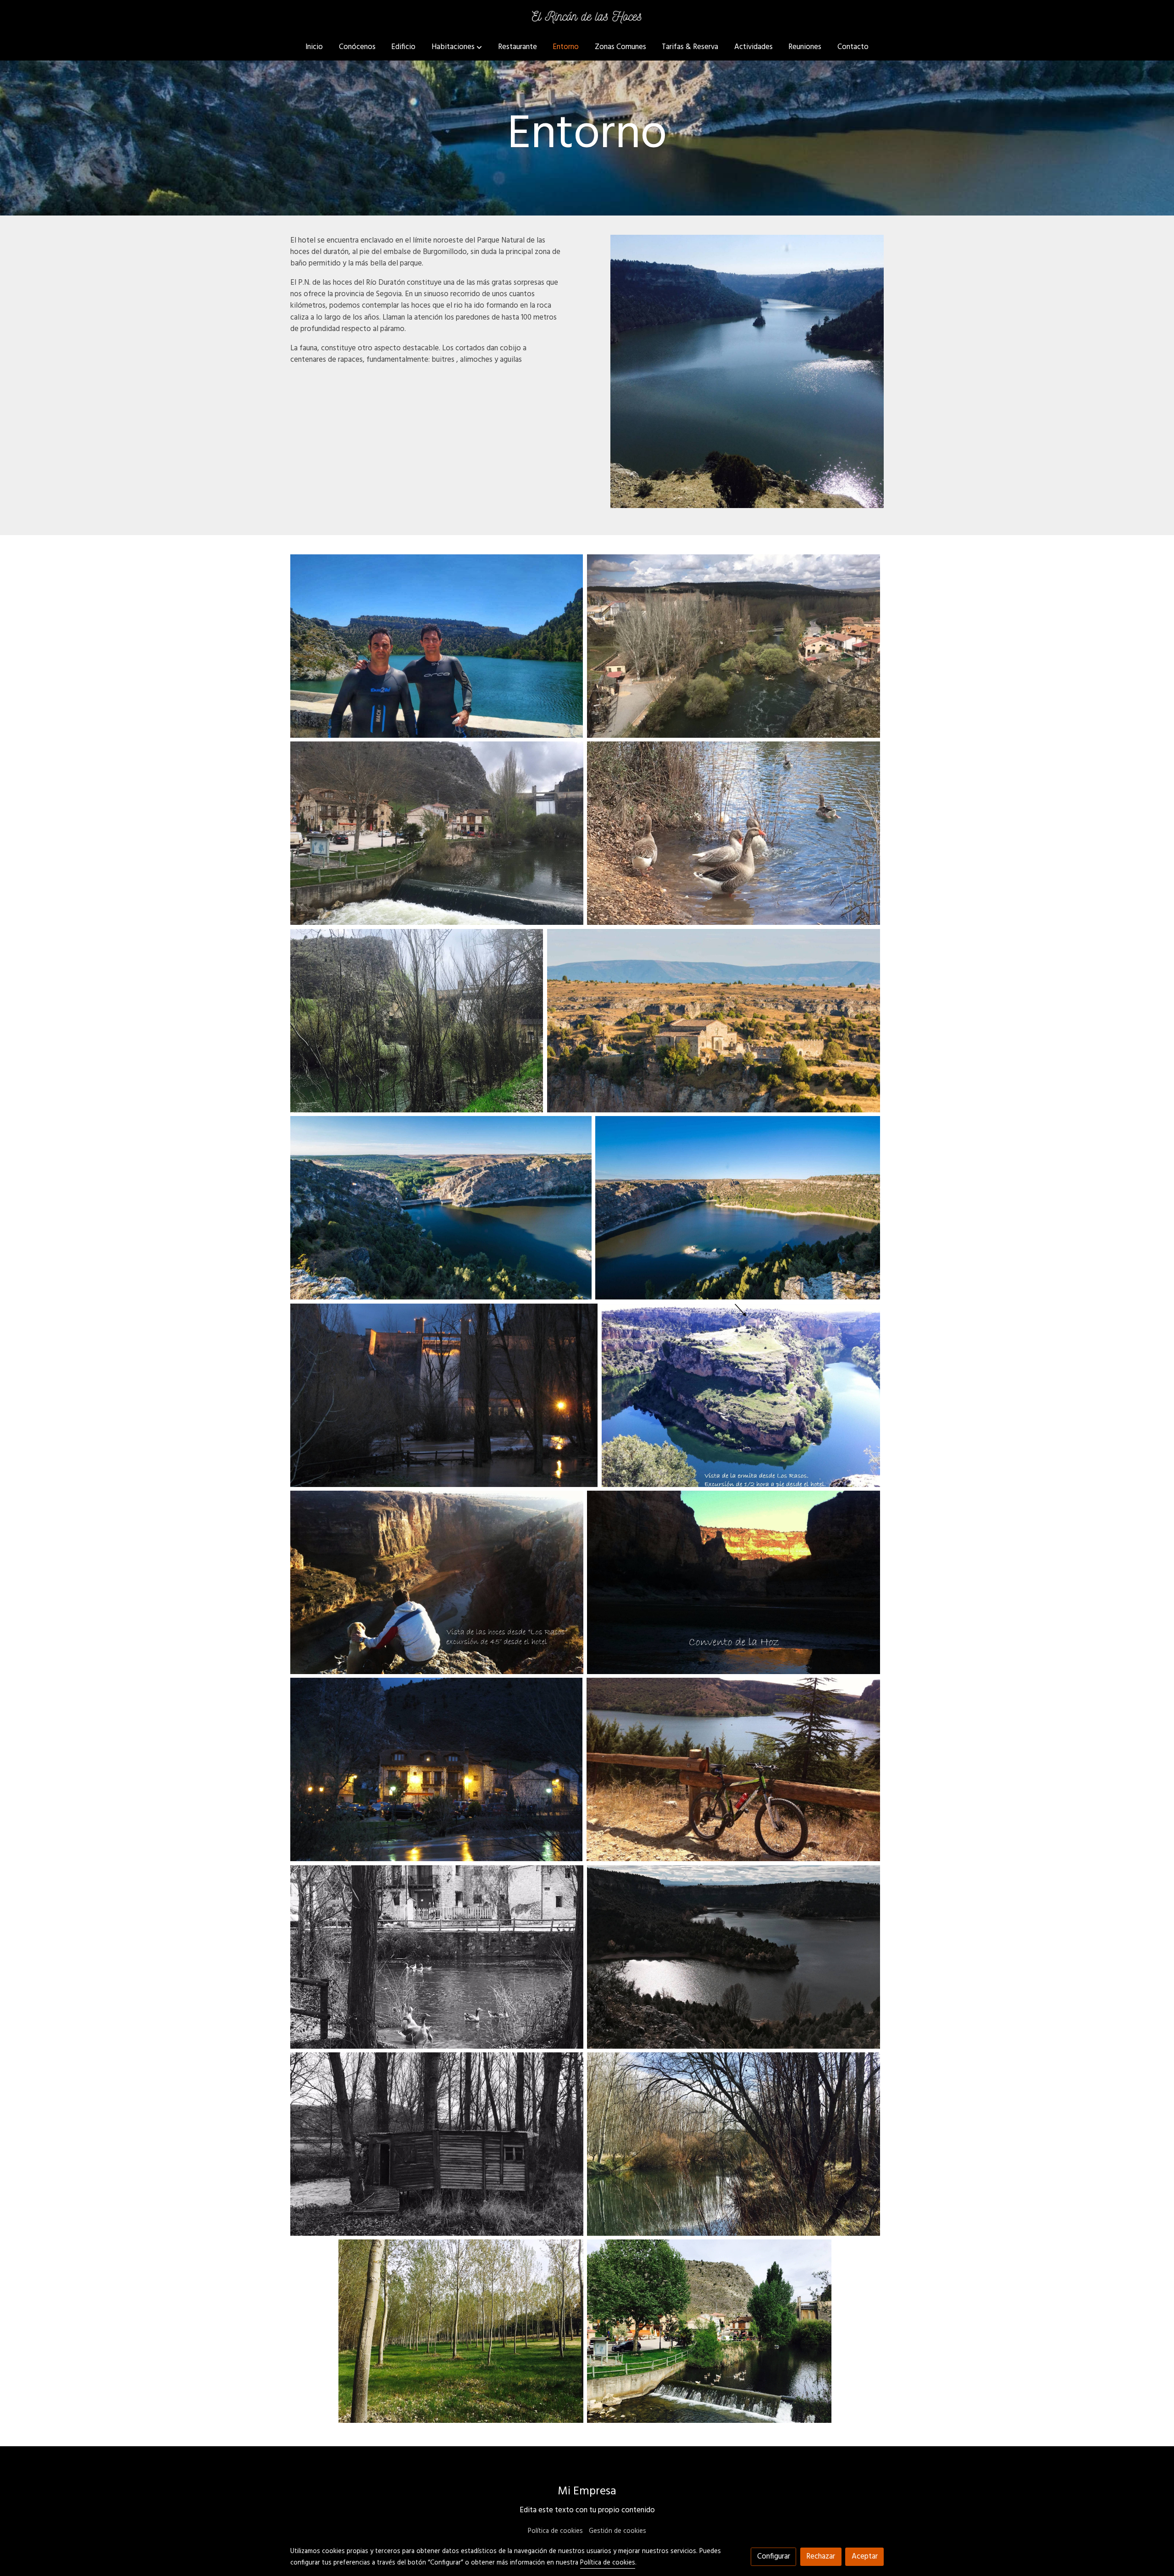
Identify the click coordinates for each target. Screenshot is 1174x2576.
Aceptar (865, 2557)
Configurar (774, 2557)
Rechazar (821, 2557)
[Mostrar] (437, 646)
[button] (457, 47)
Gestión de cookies (617, 2531)
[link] (587, 17)
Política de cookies (555, 2531)
